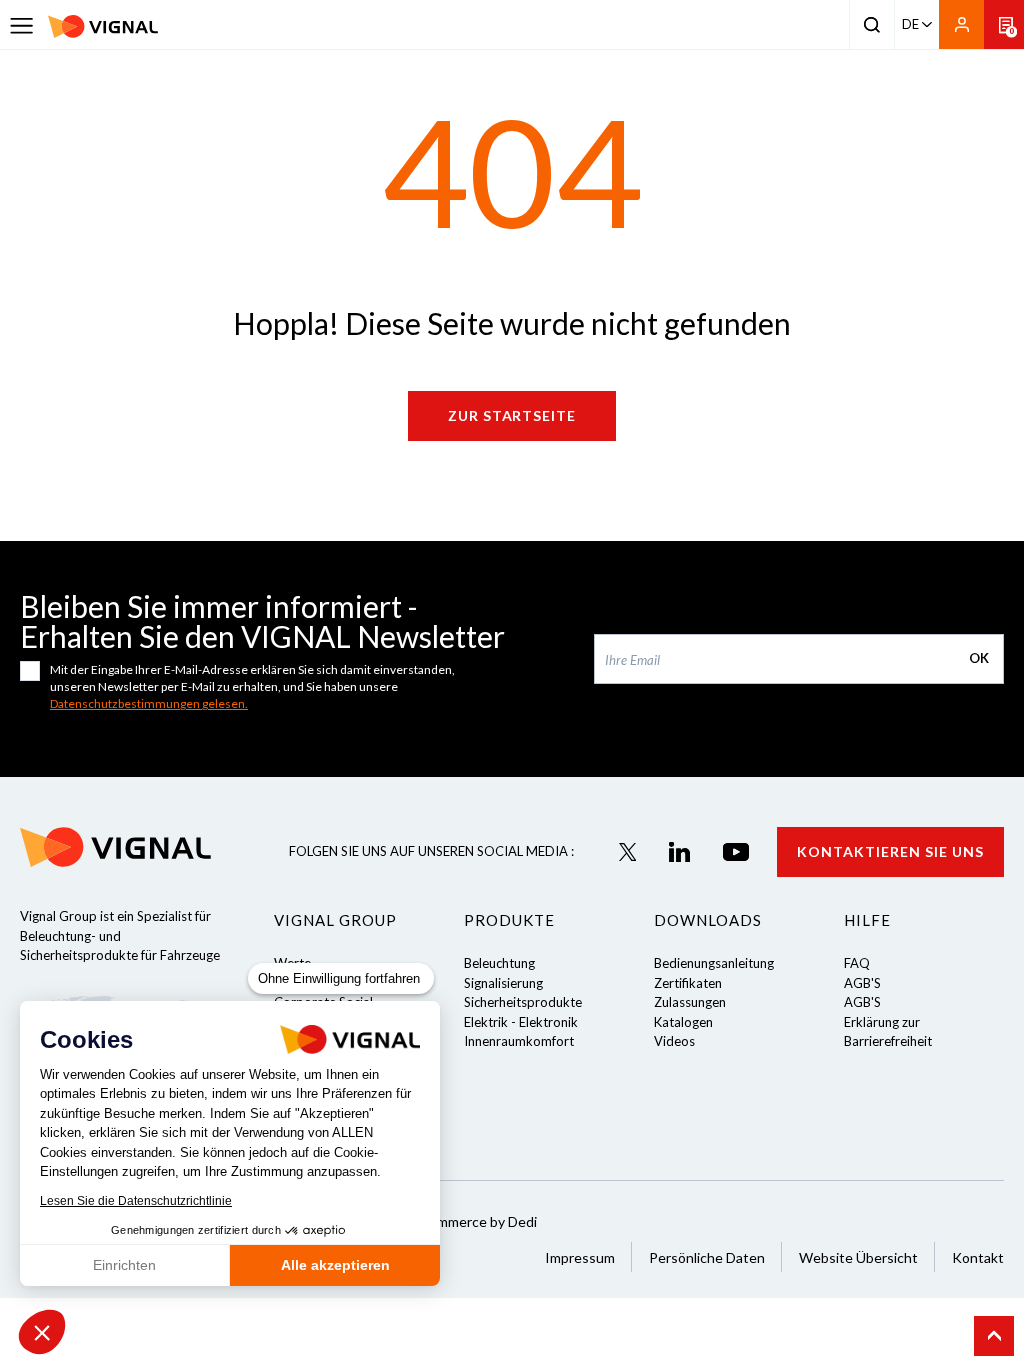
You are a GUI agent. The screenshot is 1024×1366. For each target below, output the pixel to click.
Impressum (580, 1257)
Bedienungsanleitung (714, 963)
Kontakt (978, 1257)
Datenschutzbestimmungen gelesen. (149, 703)
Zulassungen (690, 1002)
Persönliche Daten (707, 1257)
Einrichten (124, 1265)
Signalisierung (503, 983)
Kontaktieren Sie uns (890, 851)
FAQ (857, 963)
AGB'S (862, 983)
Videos (674, 1041)
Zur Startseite (512, 415)
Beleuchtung (499, 963)
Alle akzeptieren (335, 1265)
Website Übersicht (858, 1257)
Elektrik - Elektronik (521, 1022)
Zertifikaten (688, 983)
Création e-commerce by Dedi (444, 1221)
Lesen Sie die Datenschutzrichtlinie (136, 1201)
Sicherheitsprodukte (523, 1002)
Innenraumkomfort (519, 1041)
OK (979, 658)
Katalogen (683, 1022)
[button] (42, 1332)
